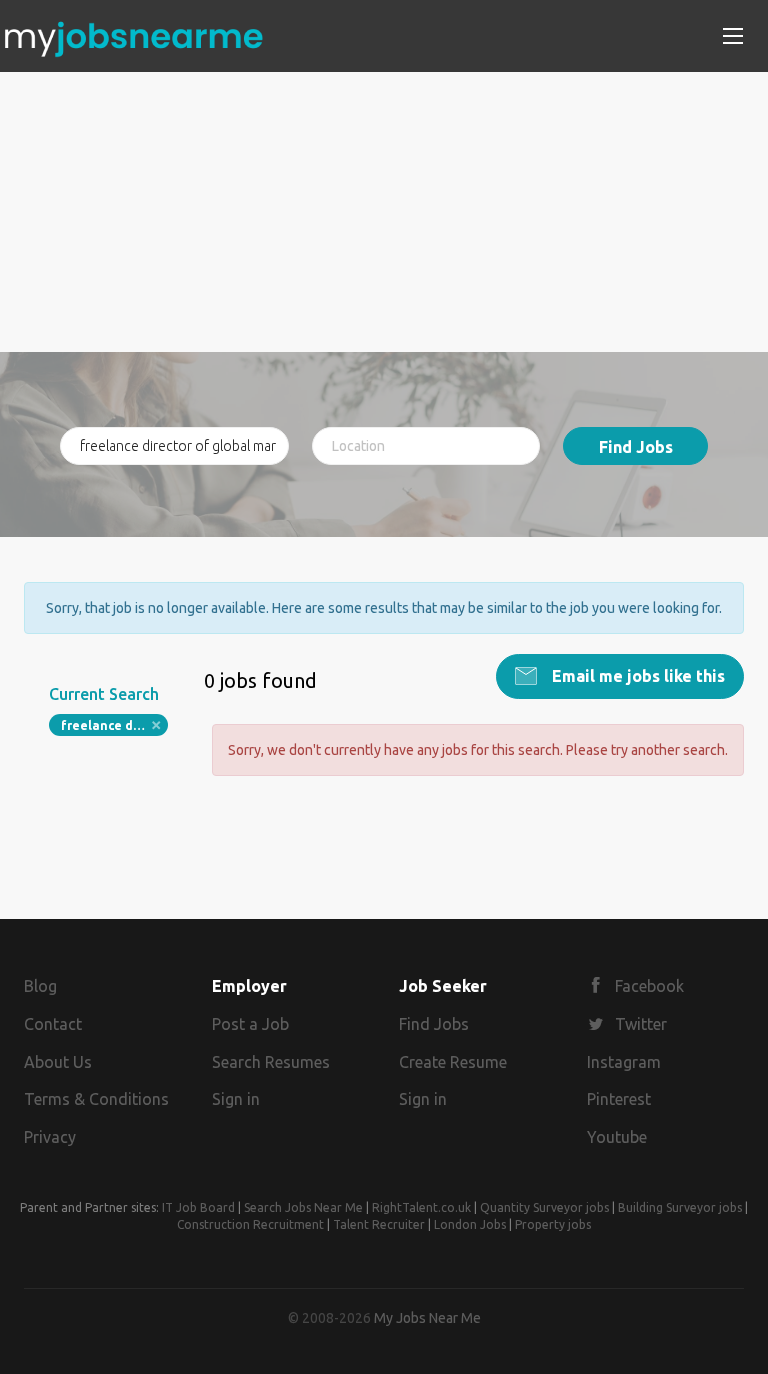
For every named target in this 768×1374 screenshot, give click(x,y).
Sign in (236, 1099)
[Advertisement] (384, 212)
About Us (58, 1062)
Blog (40, 986)
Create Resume (453, 1062)
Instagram (624, 1062)
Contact (53, 1024)
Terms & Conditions (96, 1099)
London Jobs (470, 1224)
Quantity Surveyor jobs (544, 1207)
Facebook (649, 986)
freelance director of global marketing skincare (114, 725)
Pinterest (619, 1099)
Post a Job (250, 1024)
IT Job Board (198, 1207)
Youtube (617, 1137)
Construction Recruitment (250, 1224)
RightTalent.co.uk (421, 1207)
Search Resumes (271, 1062)
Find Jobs (636, 447)
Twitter (641, 1024)
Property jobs (553, 1224)
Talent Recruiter (379, 1224)
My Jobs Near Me (427, 1318)
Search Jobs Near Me (303, 1207)
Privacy (50, 1137)
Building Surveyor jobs (680, 1207)
